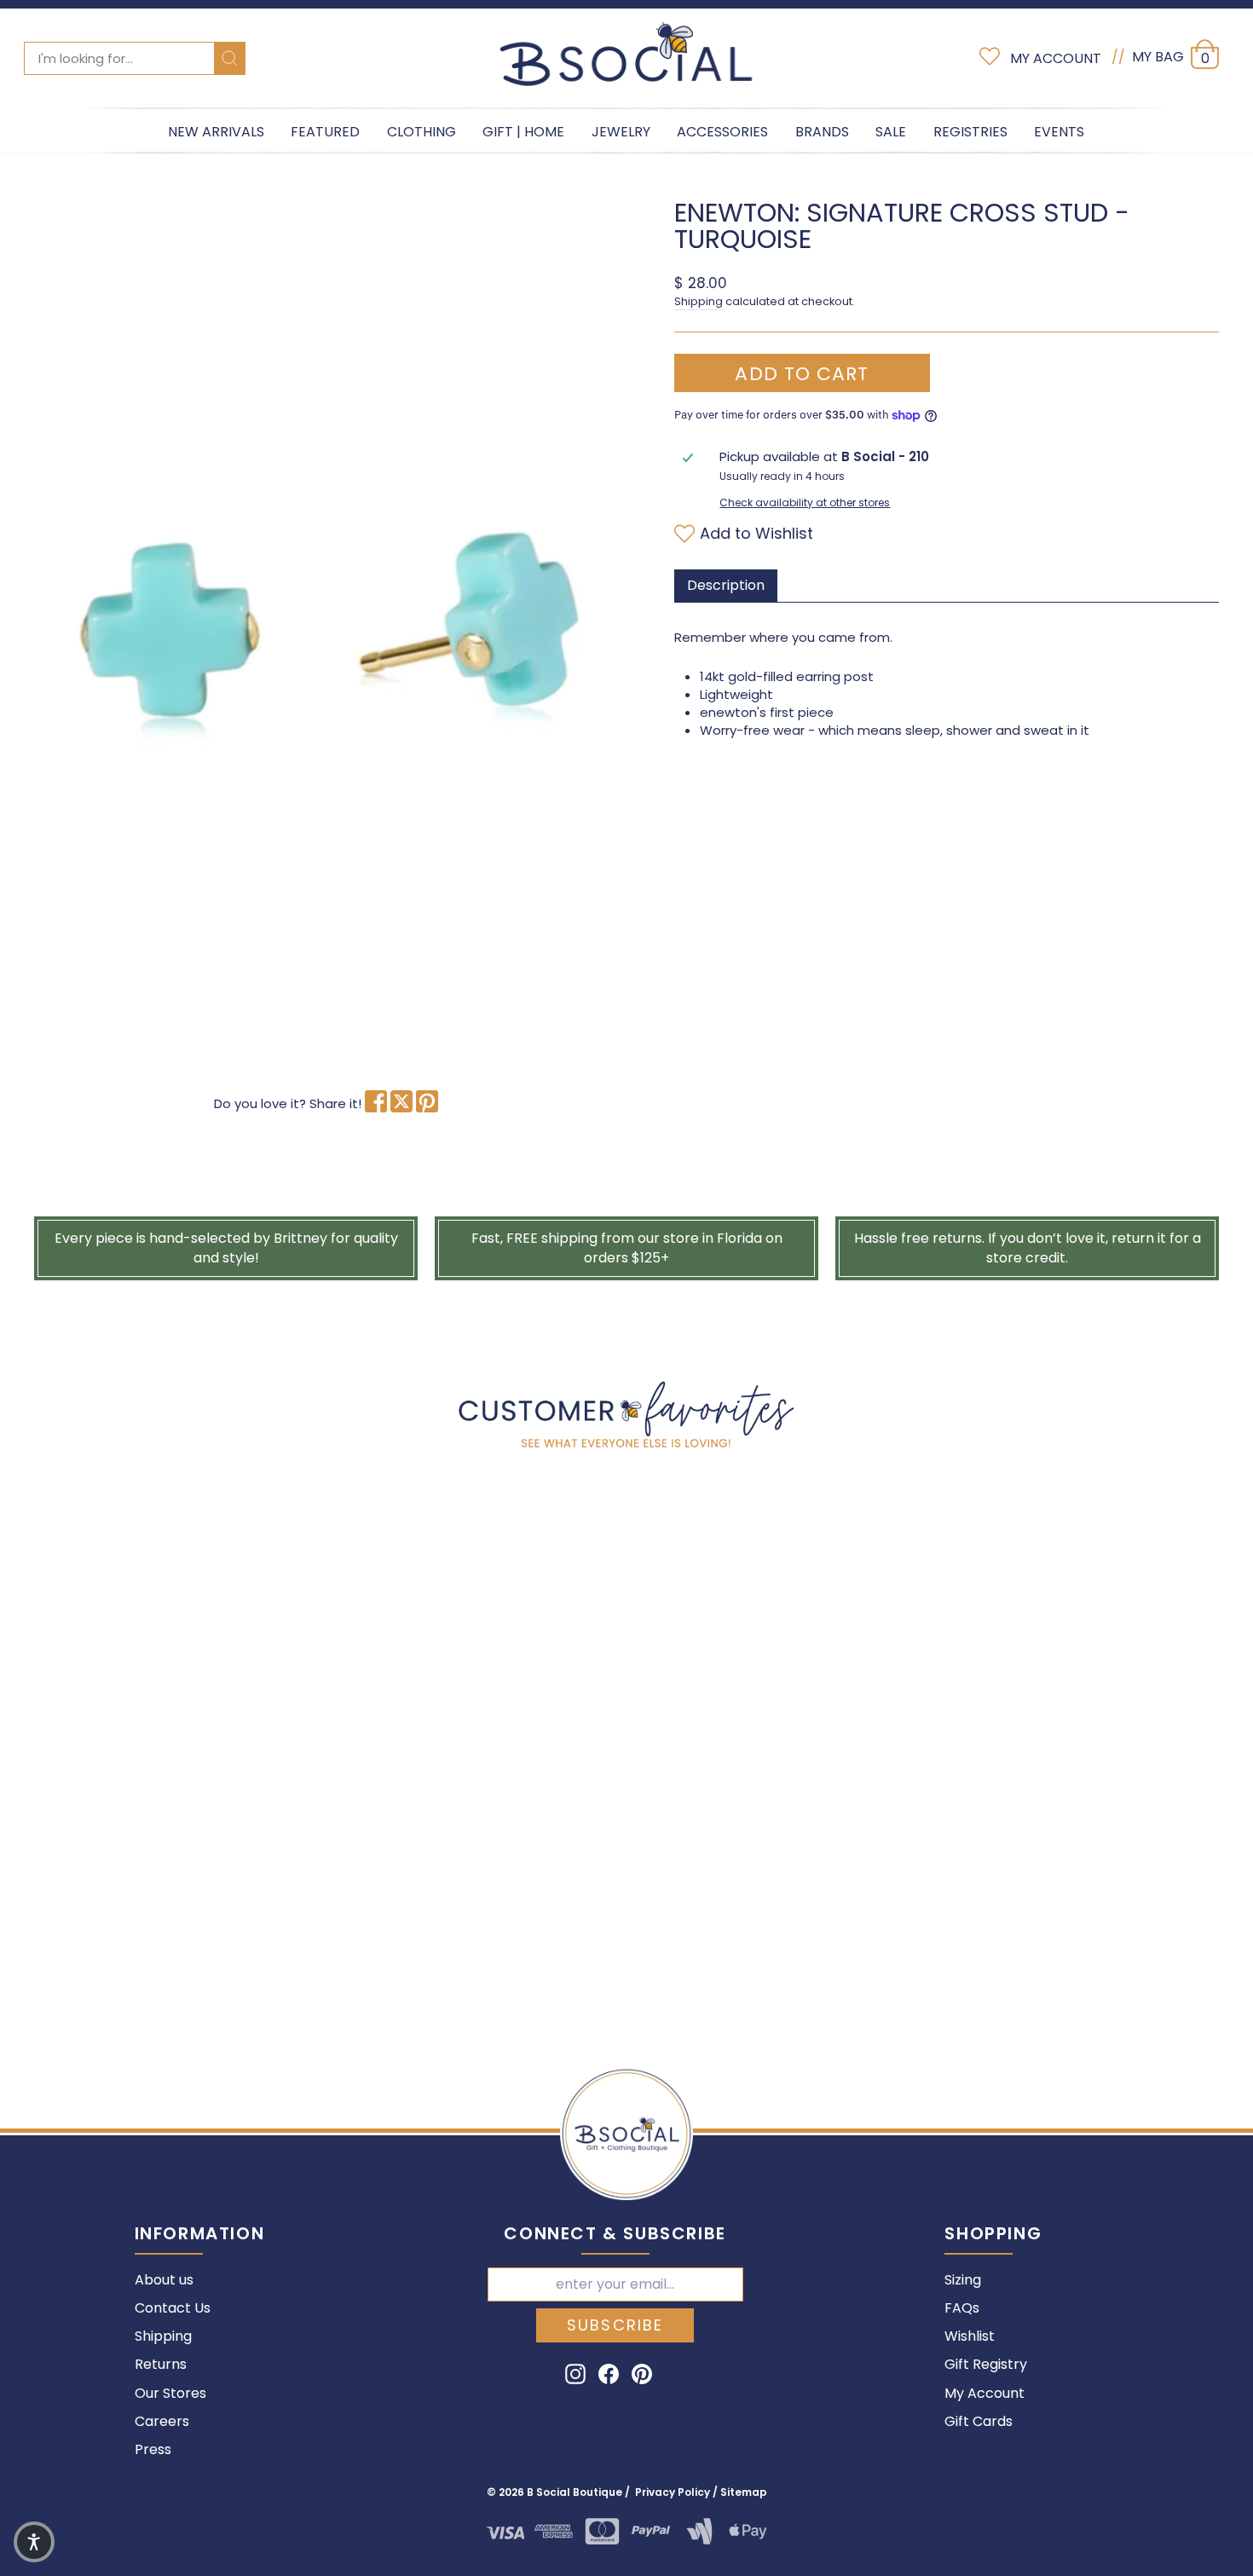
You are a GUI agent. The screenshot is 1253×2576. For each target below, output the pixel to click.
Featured (325, 132)
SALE (891, 132)
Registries (970, 132)
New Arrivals (216, 132)
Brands (822, 132)
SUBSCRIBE (615, 2325)
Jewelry (621, 132)
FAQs (962, 2308)
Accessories (722, 132)
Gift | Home (523, 132)
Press (153, 2449)
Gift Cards (979, 2421)
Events (1059, 132)
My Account (984, 2393)
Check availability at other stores (805, 503)
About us (164, 2280)
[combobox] (135, 58)
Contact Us (173, 2308)
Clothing (422, 132)
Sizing (963, 2280)
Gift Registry (986, 2364)
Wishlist (970, 2336)
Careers (162, 2421)
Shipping (699, 301)
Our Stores (170, 2393)
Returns (161, 2364)
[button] (34, 2542)
